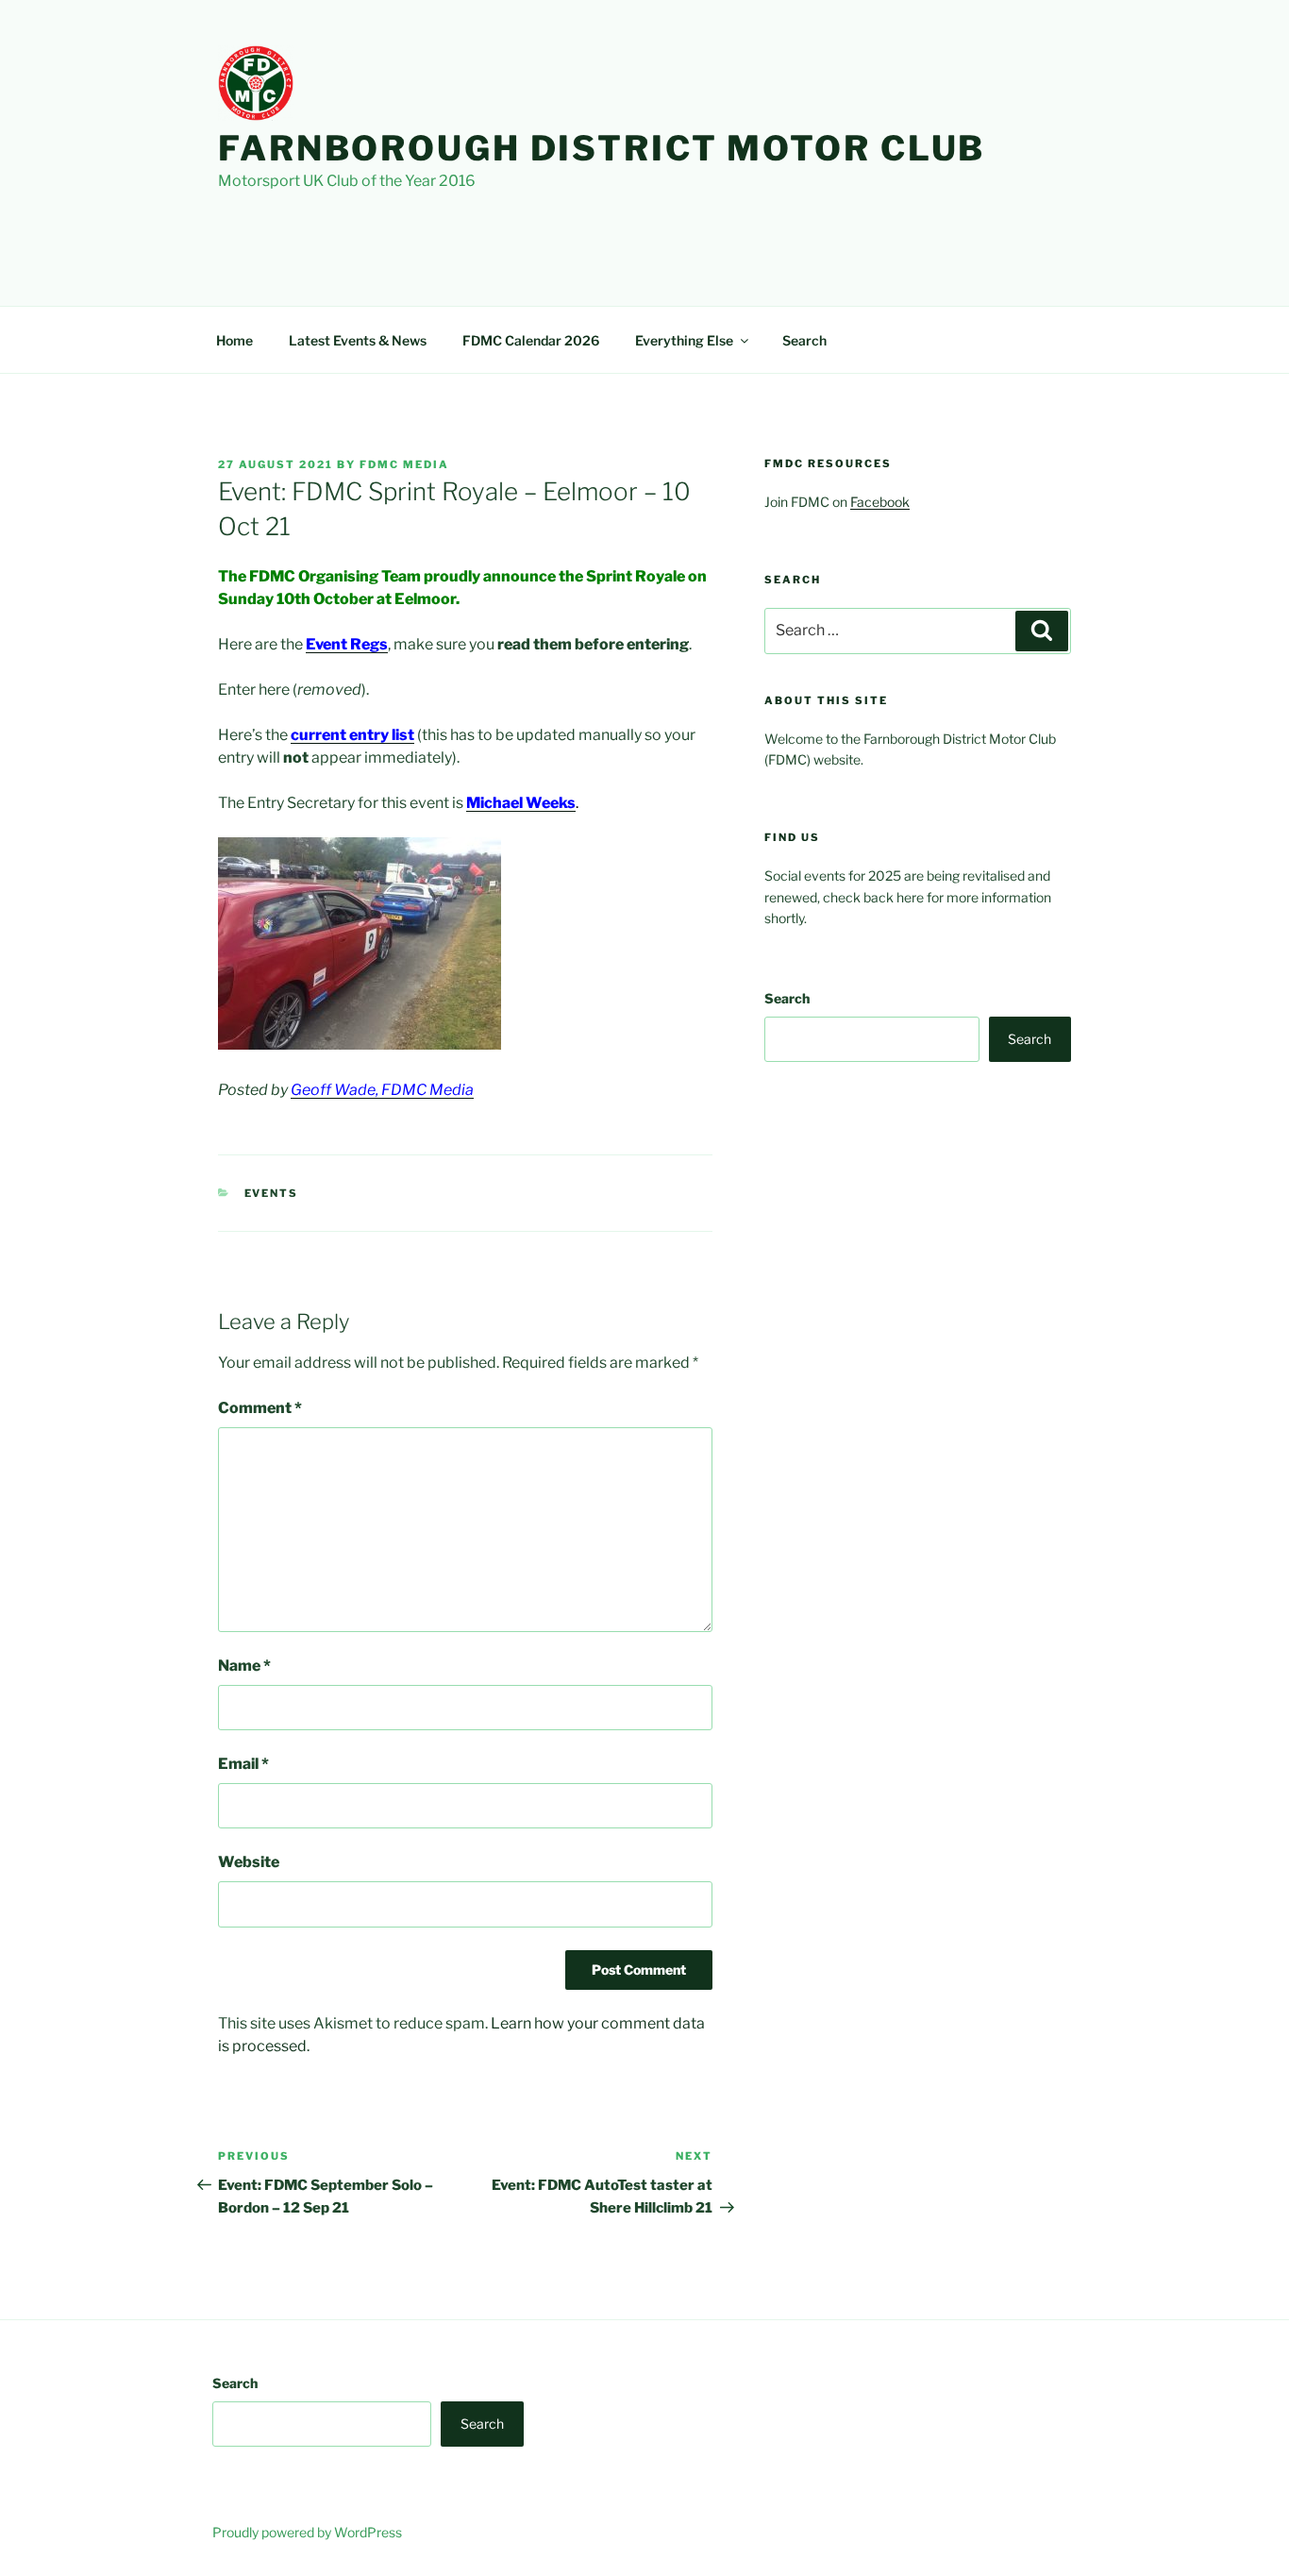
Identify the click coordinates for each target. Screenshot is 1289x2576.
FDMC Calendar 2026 (531, 340)
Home (234, 340)
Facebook (880, 502)
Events (272, 1193)
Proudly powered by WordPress (307, 2532)
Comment (260, 1408)
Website (249, 1862)
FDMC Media (404, 464)
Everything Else (684, 340)
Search (804, 340)
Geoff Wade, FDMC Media (382, 1090)
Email (243, 1764)
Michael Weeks (521, 803)
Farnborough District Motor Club (602, 148)
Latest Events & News (358, 340)
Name (244, 1666)
